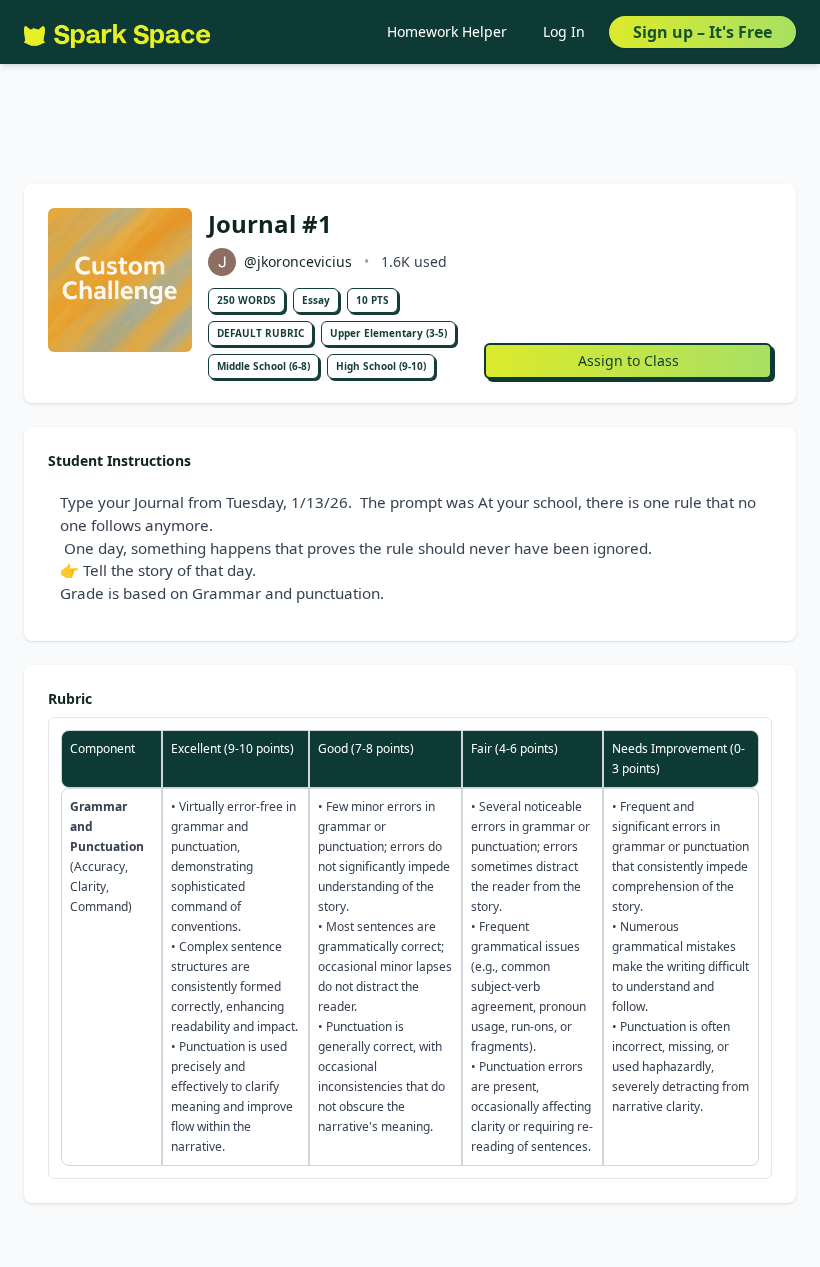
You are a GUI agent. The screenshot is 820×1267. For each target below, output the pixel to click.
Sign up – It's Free (702, 32)
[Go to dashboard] (117, 32)
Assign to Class (628, 360)
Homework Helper (447, 31)
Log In (564, 31)
